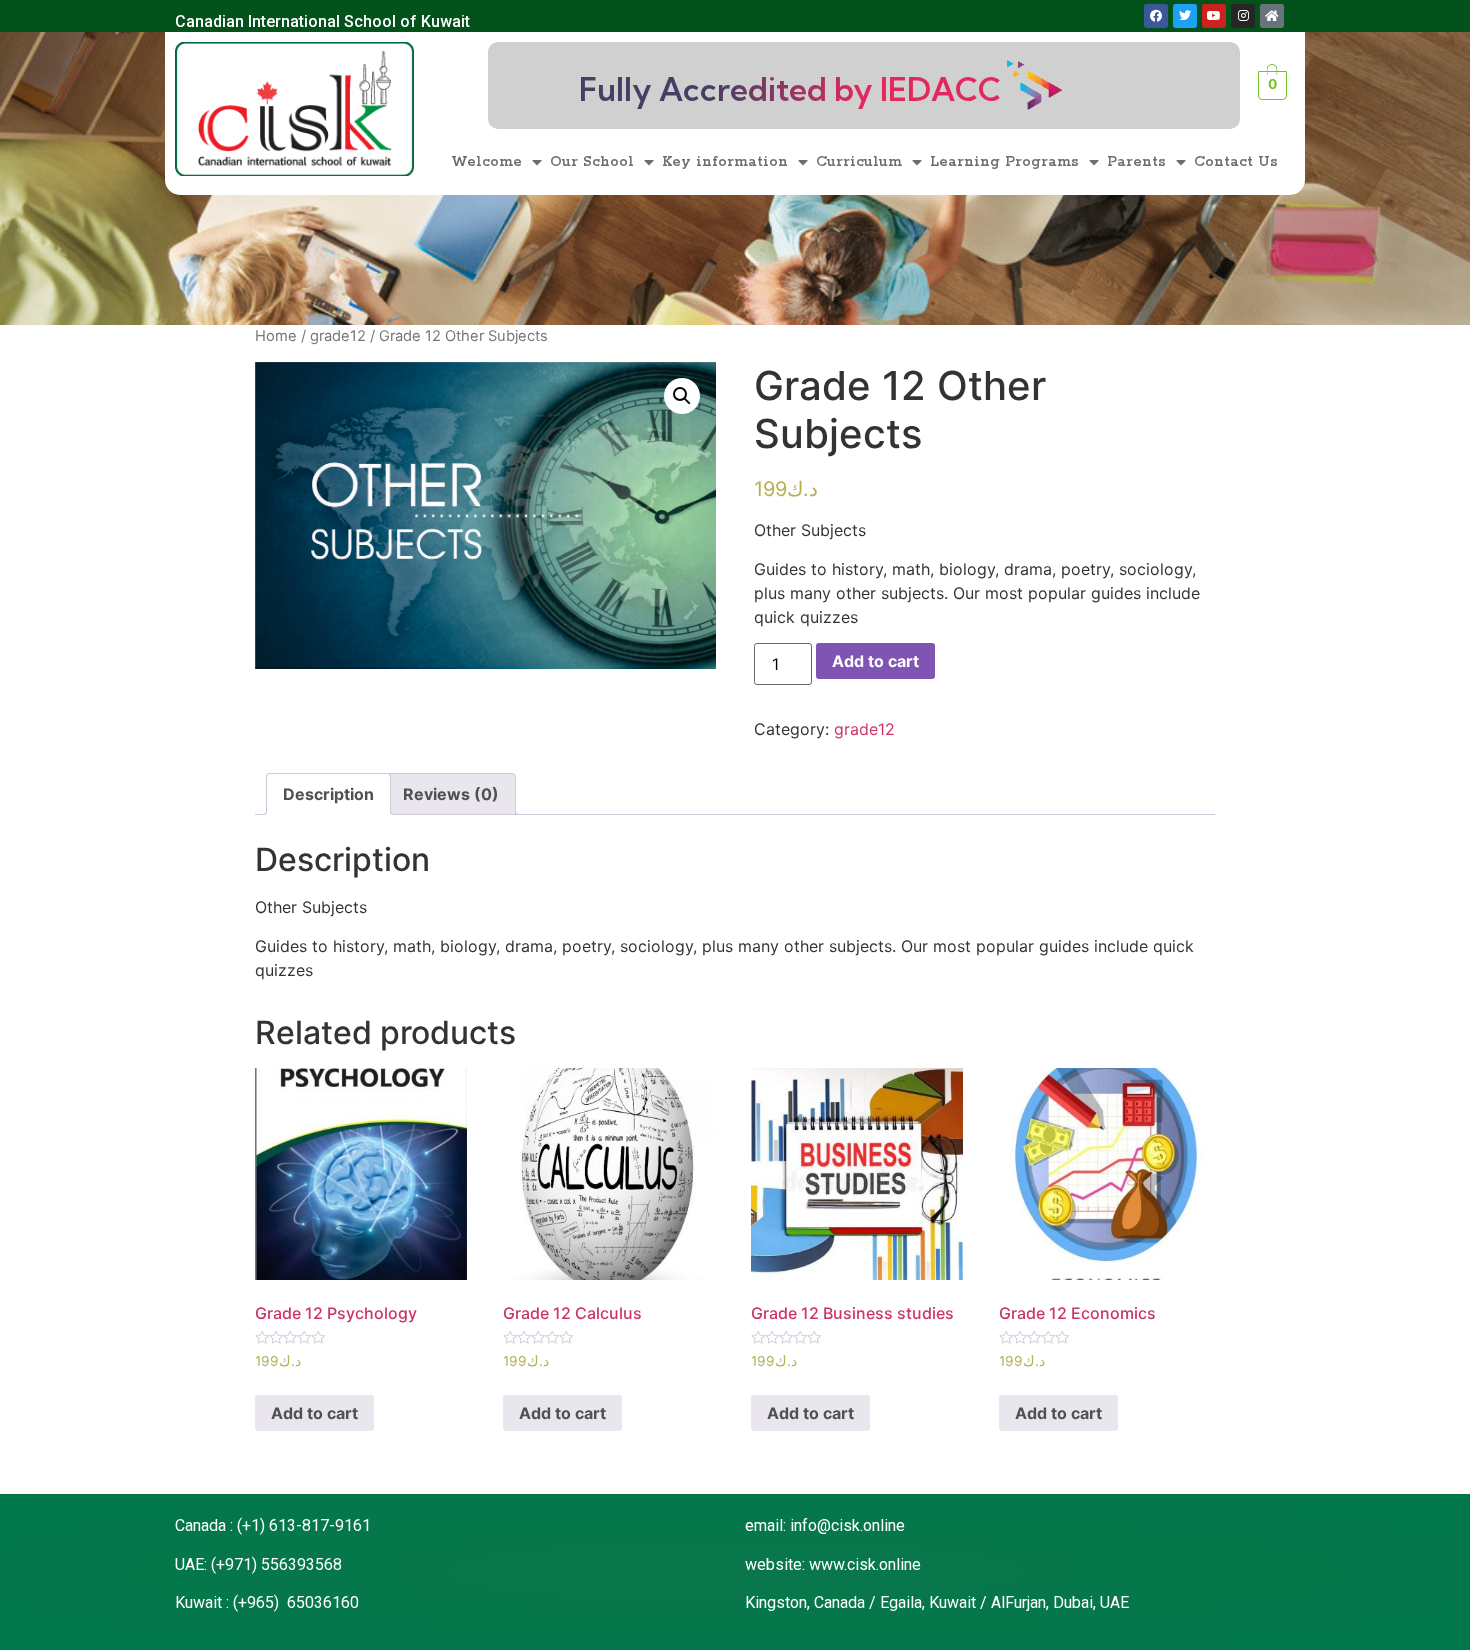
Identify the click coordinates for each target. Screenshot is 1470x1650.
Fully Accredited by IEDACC (790, 89)
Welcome (486, 162)
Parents (1136, 162)
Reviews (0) (451, 794)
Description (328, 794)
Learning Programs (1004, 162)
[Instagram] (1243, 16)
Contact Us (1236, 162)
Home (276, 336)
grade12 (338, 336)
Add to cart (875, 661)
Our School (592, 162)
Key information (725, 162)
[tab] (328, 794)
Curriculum (859, 162)
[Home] (1272, 16)
